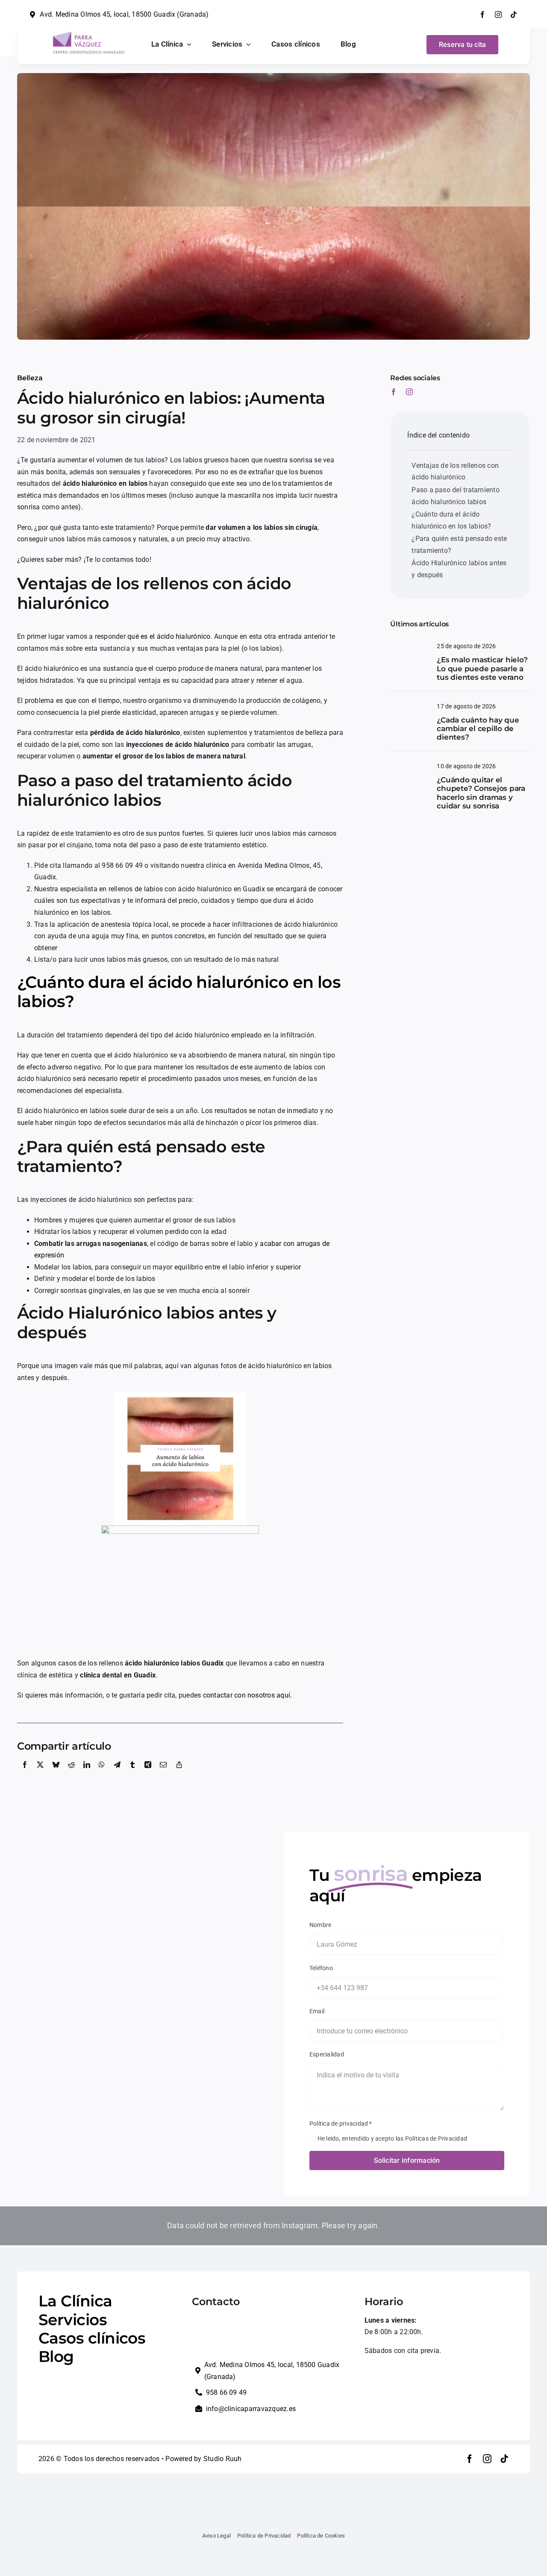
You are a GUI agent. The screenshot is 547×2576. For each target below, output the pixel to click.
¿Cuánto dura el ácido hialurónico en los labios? (179, 992)
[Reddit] (71, 1774)
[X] (40, 1774)
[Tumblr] (132, 1774)
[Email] (163, 1774)
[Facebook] (25, 1774)
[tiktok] (514, 15)
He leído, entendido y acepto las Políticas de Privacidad (392, 2138)
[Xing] (148, 1774)
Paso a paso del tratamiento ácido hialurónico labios (455, 496)
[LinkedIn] (87, 1774)
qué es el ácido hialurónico (169, 636)
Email (317, 2011)
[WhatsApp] (102, 1774)
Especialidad (327, 2054)
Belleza (30, 378)
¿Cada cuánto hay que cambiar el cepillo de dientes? (478, 729)
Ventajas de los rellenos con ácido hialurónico (455, 471)
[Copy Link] (179, 1774)
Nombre (320, 1925)
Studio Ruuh (223, 2459)
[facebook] (482, 15)
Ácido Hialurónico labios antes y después (459, 569)
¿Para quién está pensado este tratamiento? (459, 545)
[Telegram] (117, 1774)
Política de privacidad (341, 2124)
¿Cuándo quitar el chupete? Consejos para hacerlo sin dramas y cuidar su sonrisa (481, 793)
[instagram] (498, 15)
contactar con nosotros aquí (247, 1695)
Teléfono (321, 1968)
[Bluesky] (56, 1774)
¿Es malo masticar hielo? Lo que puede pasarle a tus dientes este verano (482, 668)
